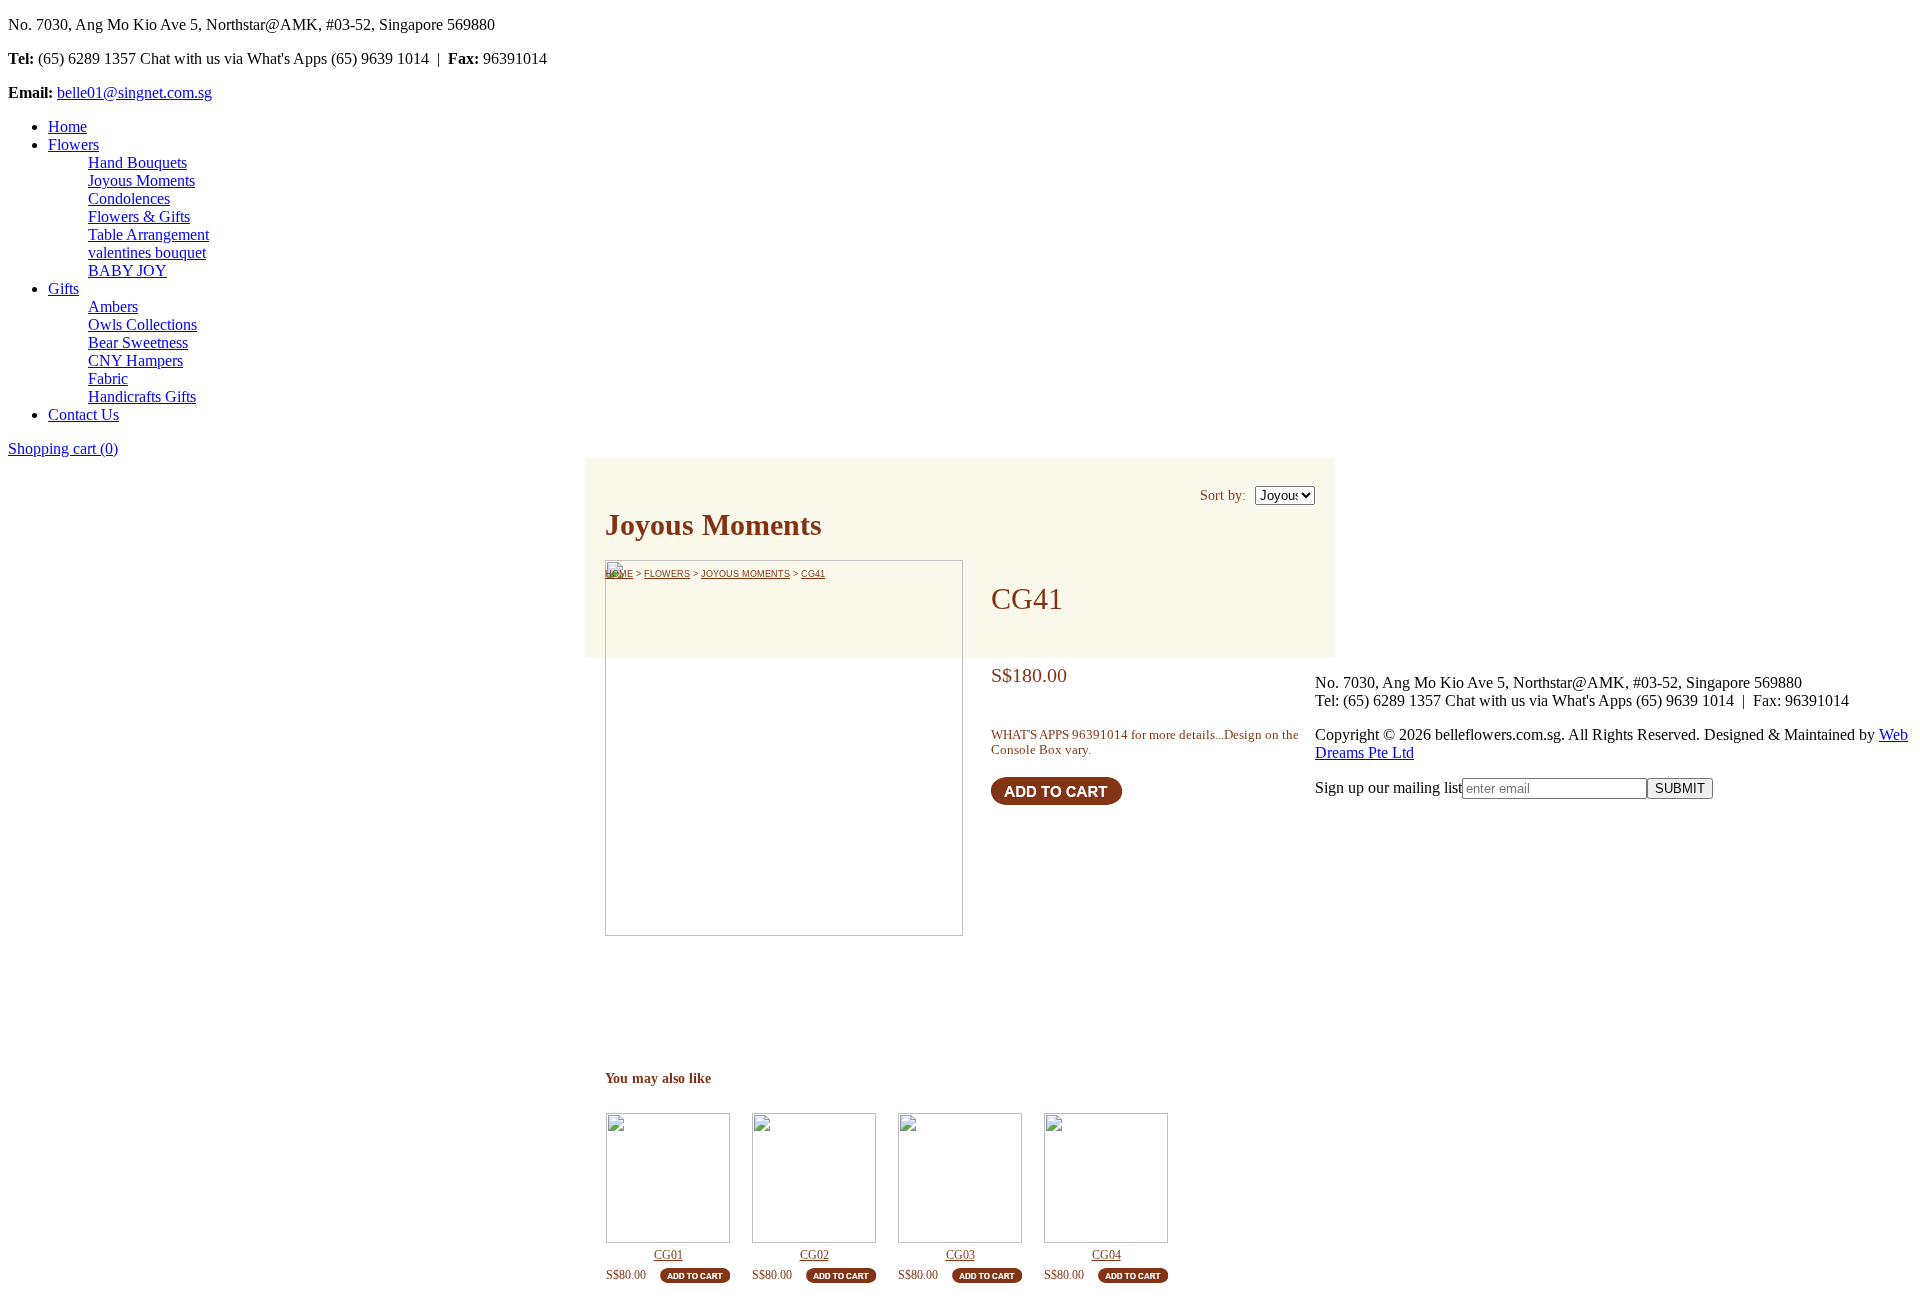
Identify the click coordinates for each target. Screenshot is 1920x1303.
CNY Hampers (135, 360)
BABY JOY (127, 270)
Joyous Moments (141, 180)
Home (67, 126)
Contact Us (83, 414)
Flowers (73, 144)
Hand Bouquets (137, 162)
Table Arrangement (148, 234)
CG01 (668, 1255)
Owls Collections (142, 324)
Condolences (129, 198)
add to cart (1057, 791)
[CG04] (1106, 1178)
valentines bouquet (147, 252)
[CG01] (668, 1178)
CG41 (813, 574)
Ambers (113, 306)
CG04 (1106, 1255)
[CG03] (960, 1178)
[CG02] (814, 1178)
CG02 (814, 1255)
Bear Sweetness (138, 342)
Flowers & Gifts (139, 216)
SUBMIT (1680, 788)
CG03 (960, 1255)
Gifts (63, 288)
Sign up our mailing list (1388, 787)
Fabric (108, 378)
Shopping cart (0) (63, 448)
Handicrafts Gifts (142, 396)
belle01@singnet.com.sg (134, 92)
